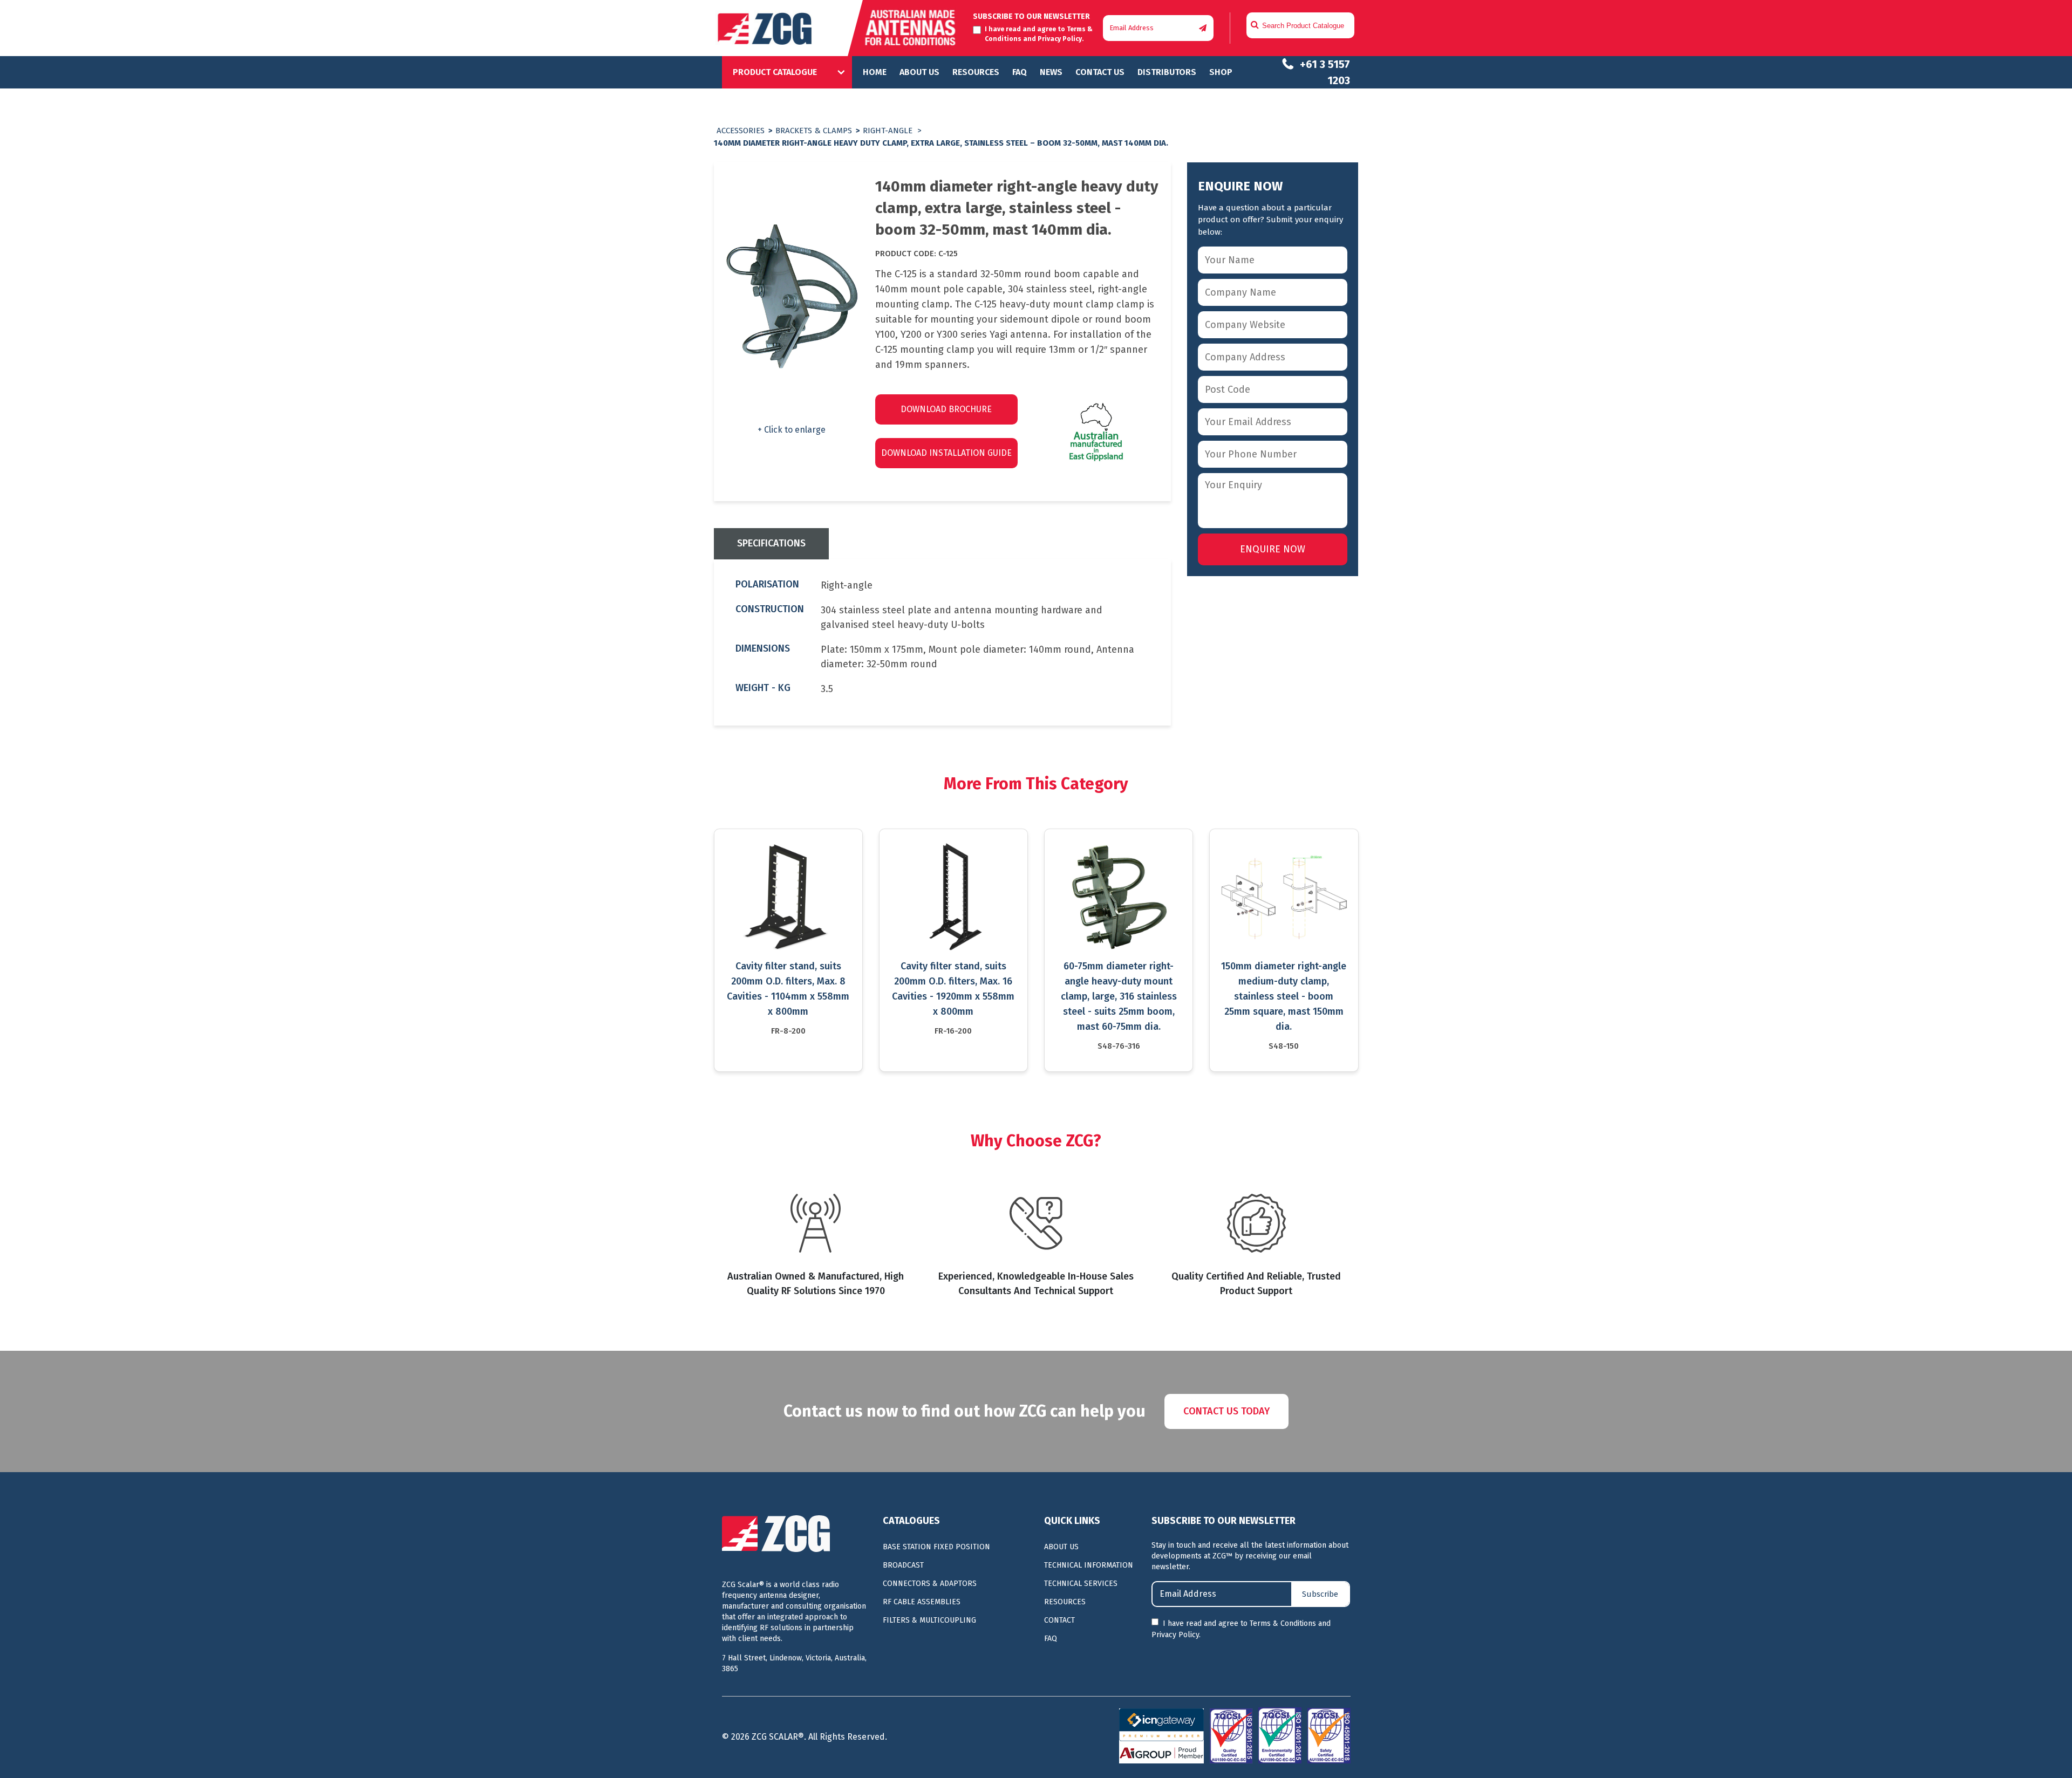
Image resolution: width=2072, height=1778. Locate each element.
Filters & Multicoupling (929, 1620)
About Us (919, 72)
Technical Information (1089, 1565)
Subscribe (1320, 1594)
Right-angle (888, 131)
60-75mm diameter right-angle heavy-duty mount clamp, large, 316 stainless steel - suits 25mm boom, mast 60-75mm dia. (1119, 996)
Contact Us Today (1226, 1411)
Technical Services (1081, 1584)
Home (875, 72)
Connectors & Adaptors (930, 1584)
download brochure (946, 409)
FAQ (1020, 72)
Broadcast (903, 1565)
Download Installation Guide (946, 453)
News (1051, 72)
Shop (1221, 72)
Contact (1059, 1620)
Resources (976, 72)
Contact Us (1100, 72)
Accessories (741, 131)
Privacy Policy (1060, 39)
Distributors (1167, 72)
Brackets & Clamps (814, 131)
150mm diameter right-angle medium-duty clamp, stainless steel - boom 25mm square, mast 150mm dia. (1284, 996)
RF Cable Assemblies (922, 1602)
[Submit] (1203, 28)
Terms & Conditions (1283, 1623)
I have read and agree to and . (1241, 1629)
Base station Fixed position (936, 1547)
